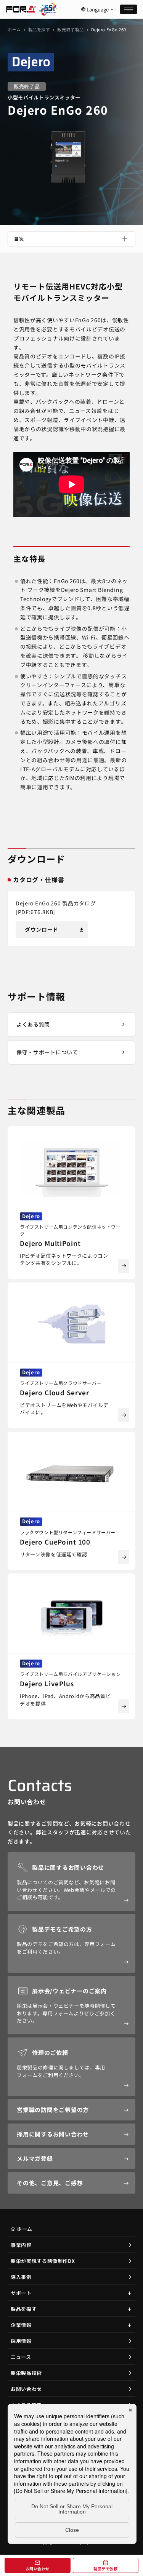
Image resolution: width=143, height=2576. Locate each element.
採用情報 (21, 2341)
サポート (21, 2293)
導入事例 (21, 2277)
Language (98, 10)
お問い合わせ (26, 2389)
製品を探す (39, 29)
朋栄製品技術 (26, 2373)
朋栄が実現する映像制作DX (43, 2261)
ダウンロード (55, 929)
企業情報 (21, 2325)
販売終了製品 (70, 29)
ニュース (21, 2357)
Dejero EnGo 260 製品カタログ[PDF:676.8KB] (56, 908)
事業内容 (21, 2245)
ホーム (14, 29)
